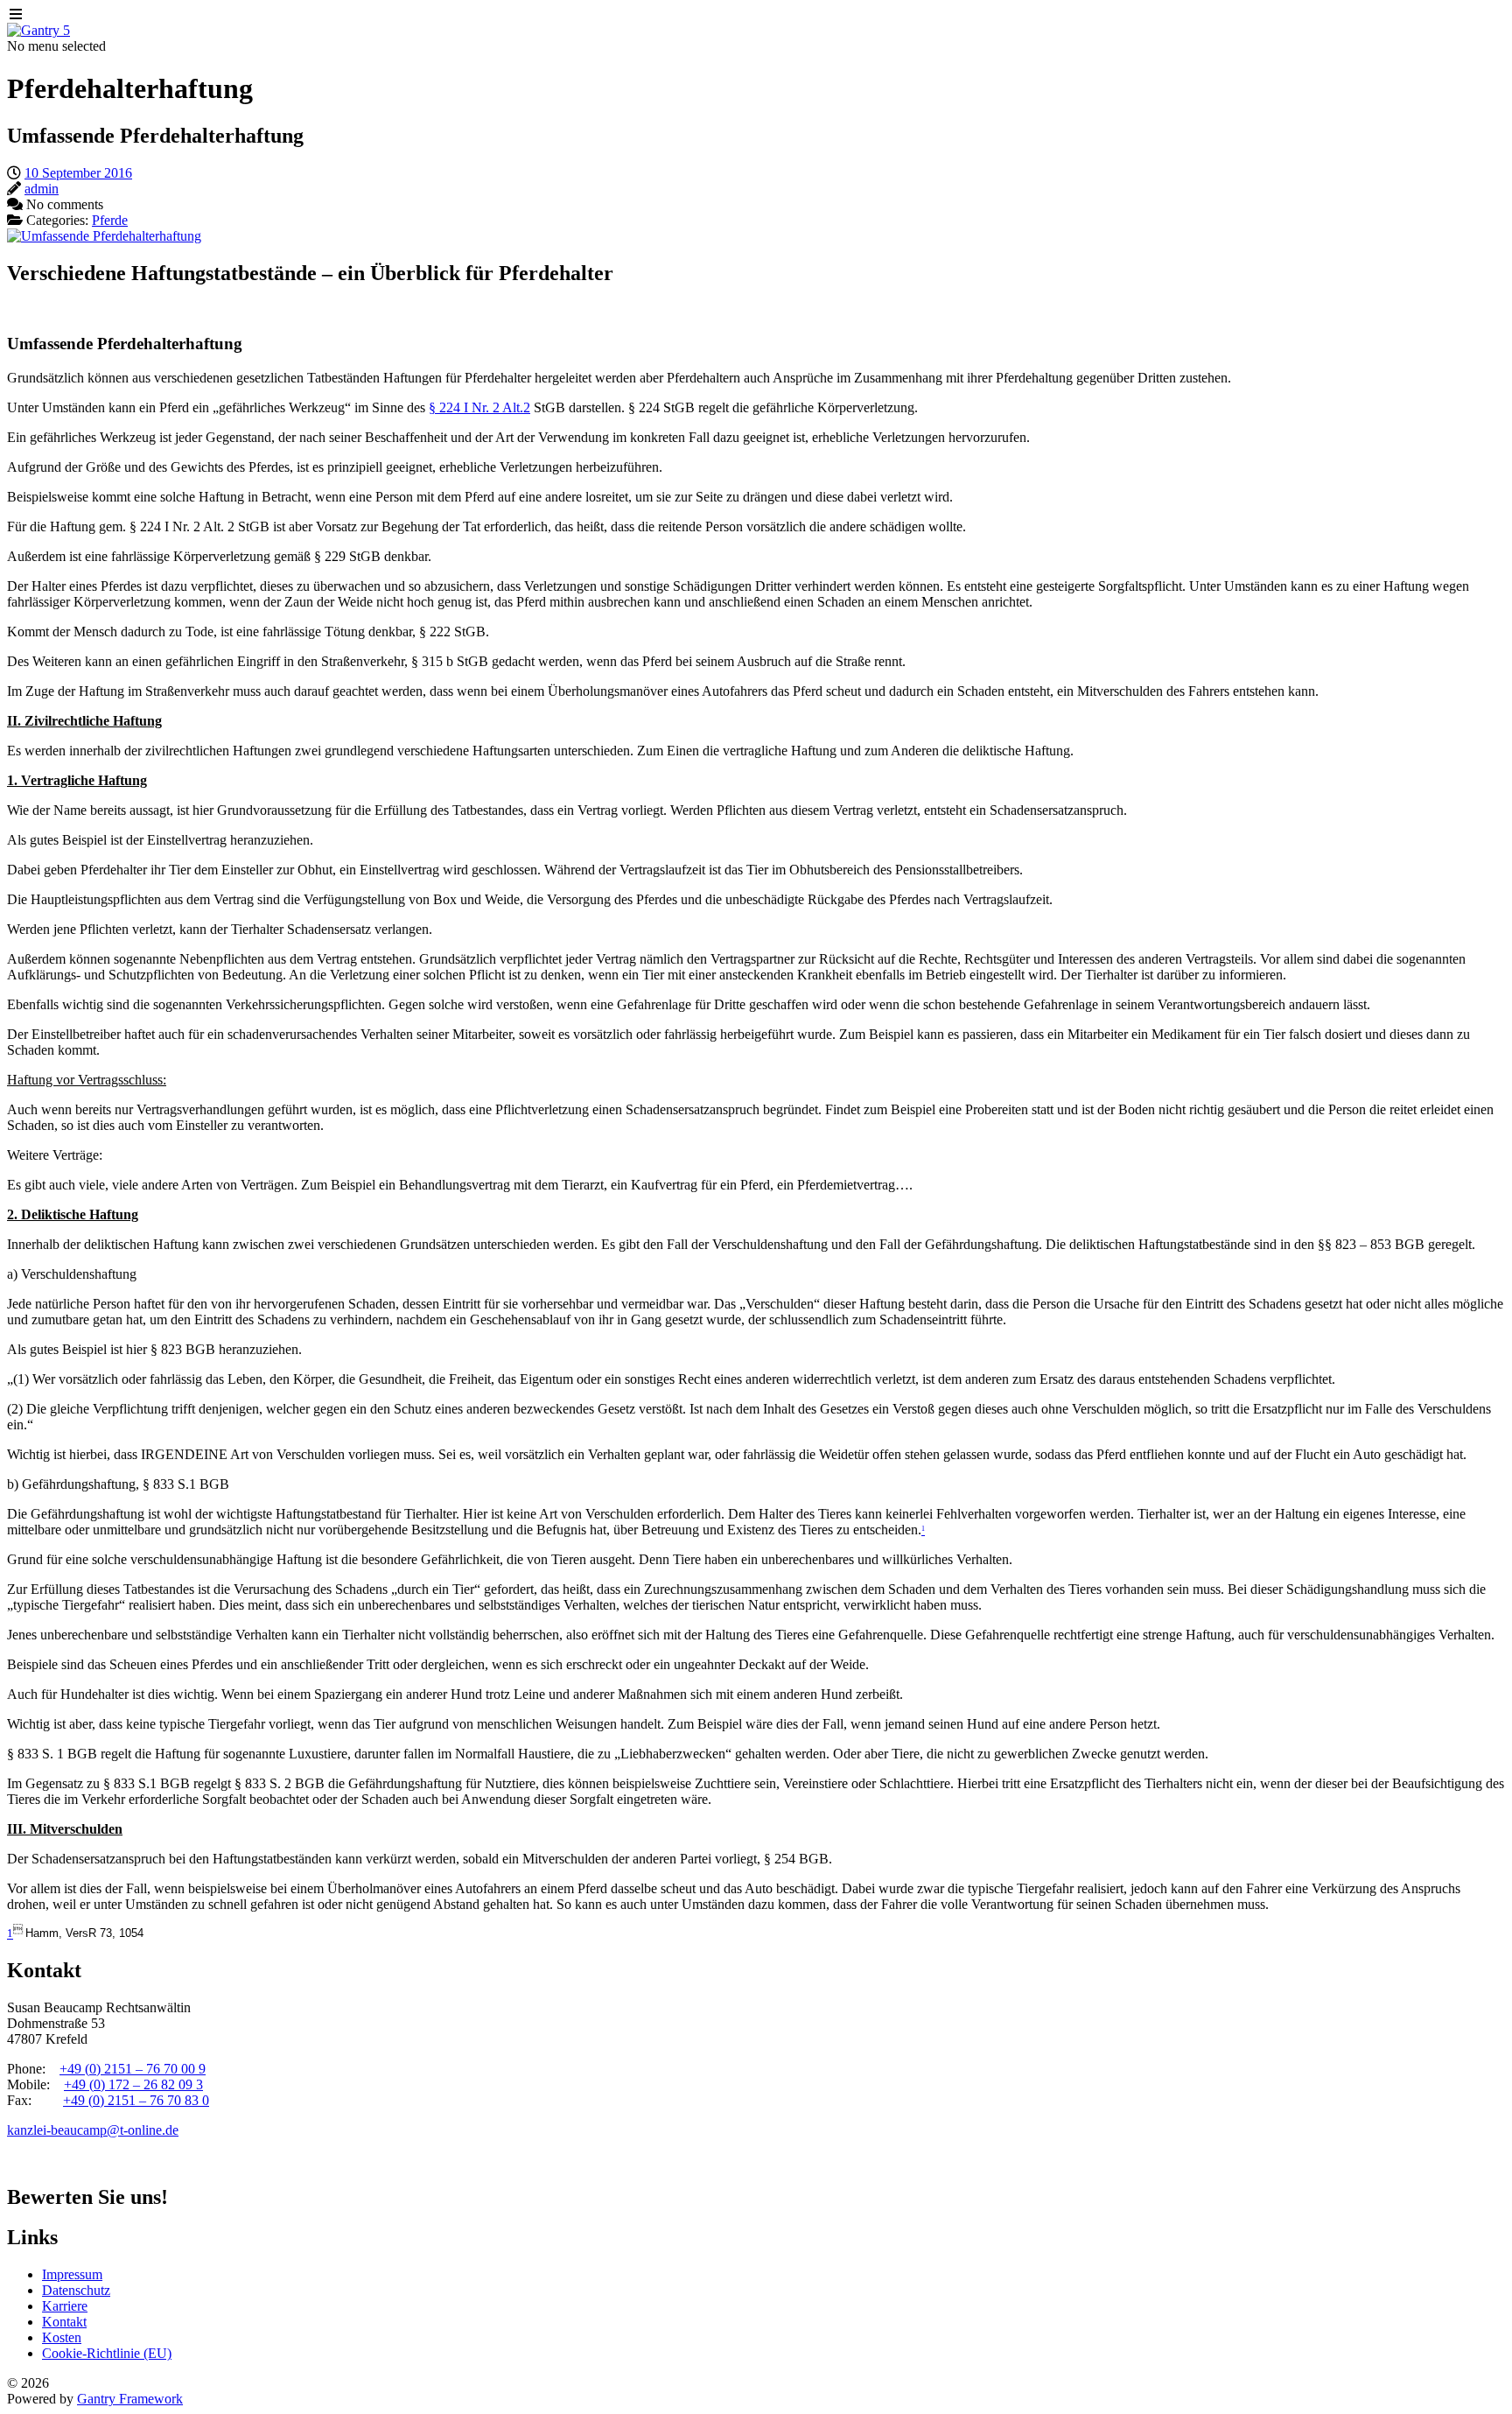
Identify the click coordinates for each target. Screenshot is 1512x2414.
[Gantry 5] (38, 30)
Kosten (62, 2337)
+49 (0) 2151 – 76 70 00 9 (133, 2069)
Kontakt (64, 2322)
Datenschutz (76, 2290)
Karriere (65, 2306)
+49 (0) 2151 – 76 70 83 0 (136, 2100)
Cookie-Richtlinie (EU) (107, 2353)
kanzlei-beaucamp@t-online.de (93, 2130)
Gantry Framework (130, 2399)
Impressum (72, 2274)
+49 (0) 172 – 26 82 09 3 (133, 2084)
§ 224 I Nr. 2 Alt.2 (479, 407)
